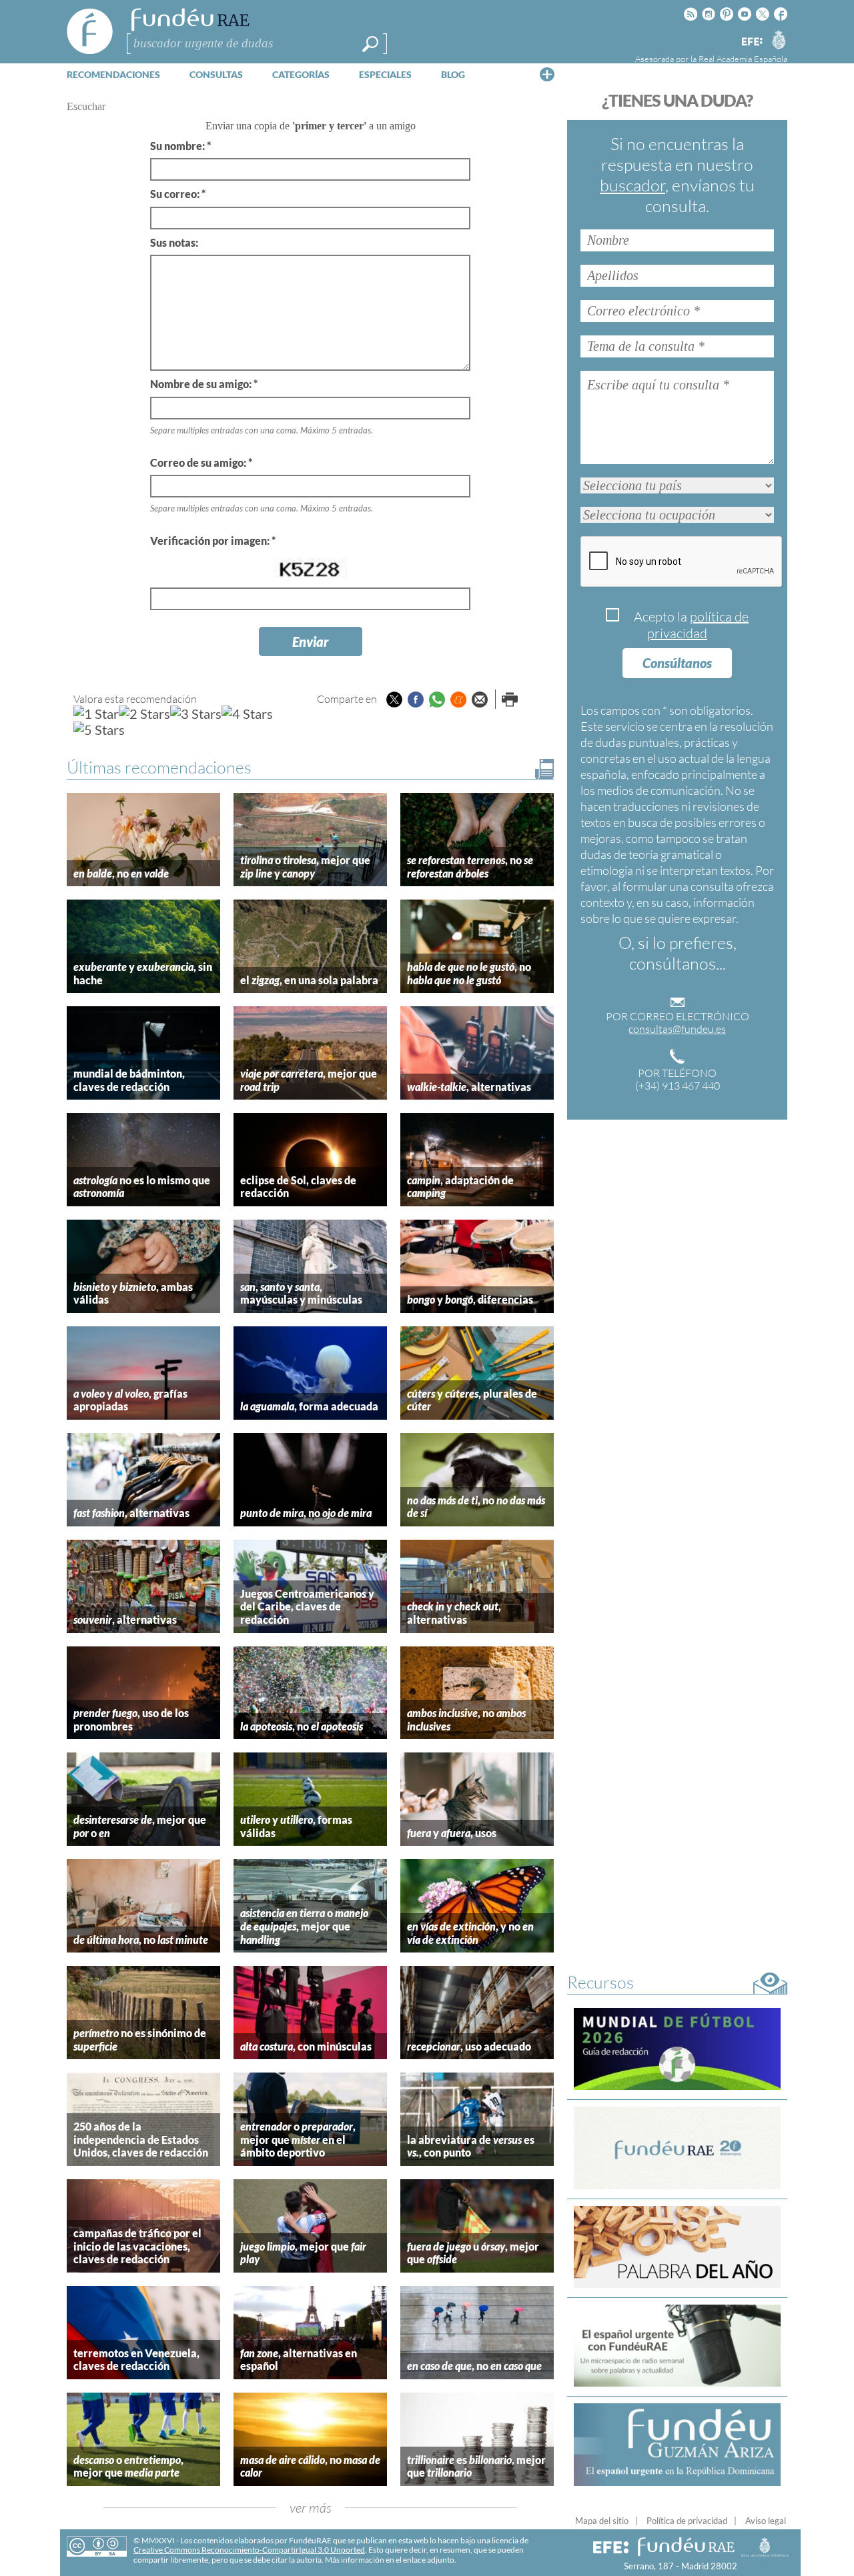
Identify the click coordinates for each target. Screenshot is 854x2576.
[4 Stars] (247, 714)
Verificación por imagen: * (213, 540)
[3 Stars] (196, 714)
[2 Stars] (144, 714)
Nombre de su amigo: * (204, 384)
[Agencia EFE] (751, 42)
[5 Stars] (99, 730)
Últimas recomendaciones (159, 767)
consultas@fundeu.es (677, 1029)
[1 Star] (96, 714)
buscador (632, 185)
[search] (370, 44)
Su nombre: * (180, 146)
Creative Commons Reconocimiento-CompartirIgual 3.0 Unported (249, 2550)
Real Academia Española (743, 59)
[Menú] (547, 74)
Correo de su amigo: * (201, 462)
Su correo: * (178, 194)
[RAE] (779, 39)
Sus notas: (174, 242)
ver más (311, 2508)
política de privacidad (698, 625)
